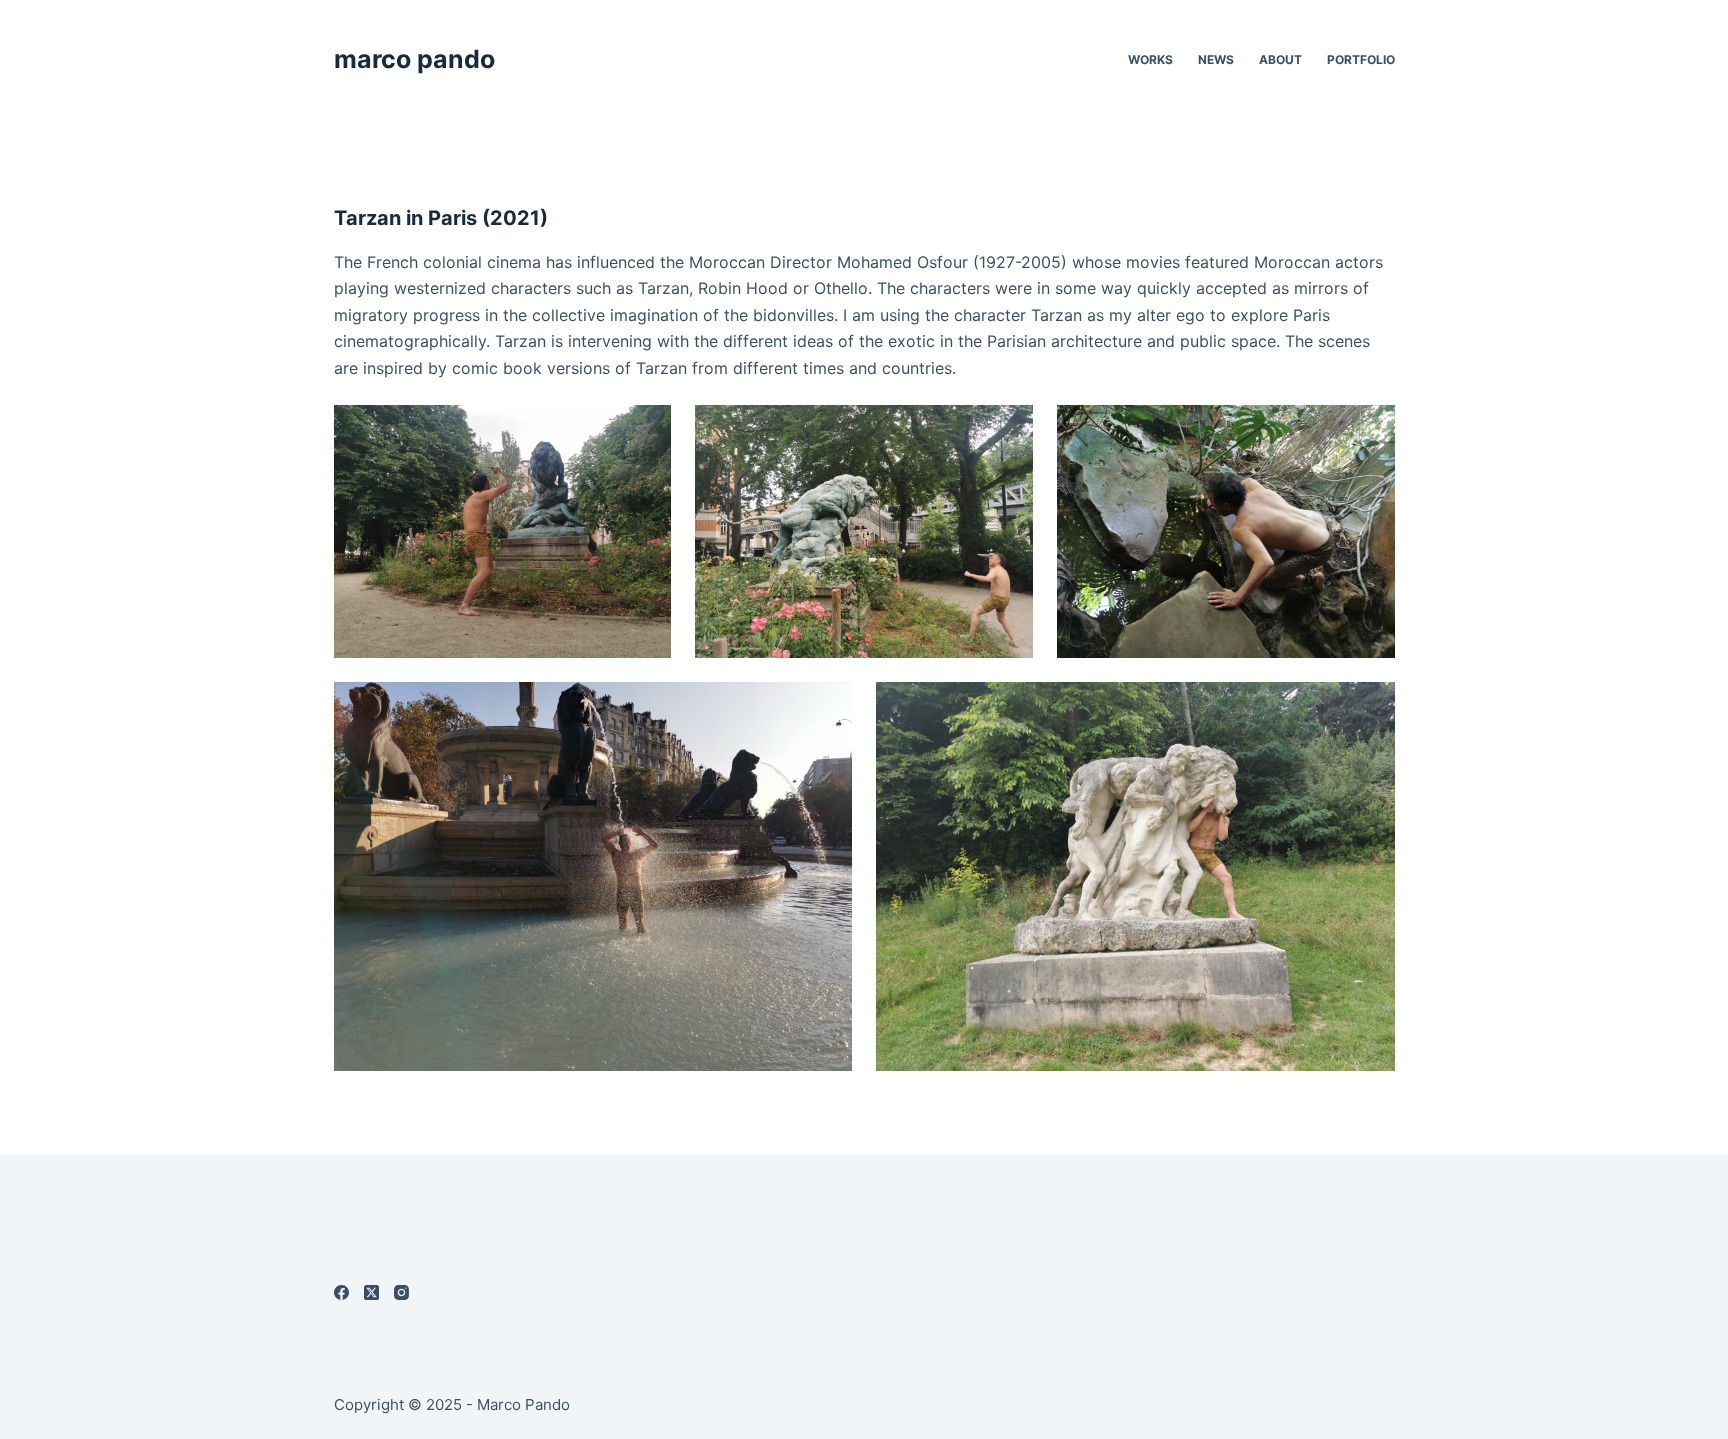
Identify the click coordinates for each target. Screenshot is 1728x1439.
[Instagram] (401, 1292)
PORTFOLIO (1361, 59)
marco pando (414, 59)
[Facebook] (341, 1292)
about (1280, 59)
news (1216, 59)
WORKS (1150, 59)
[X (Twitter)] (371, 1292)
